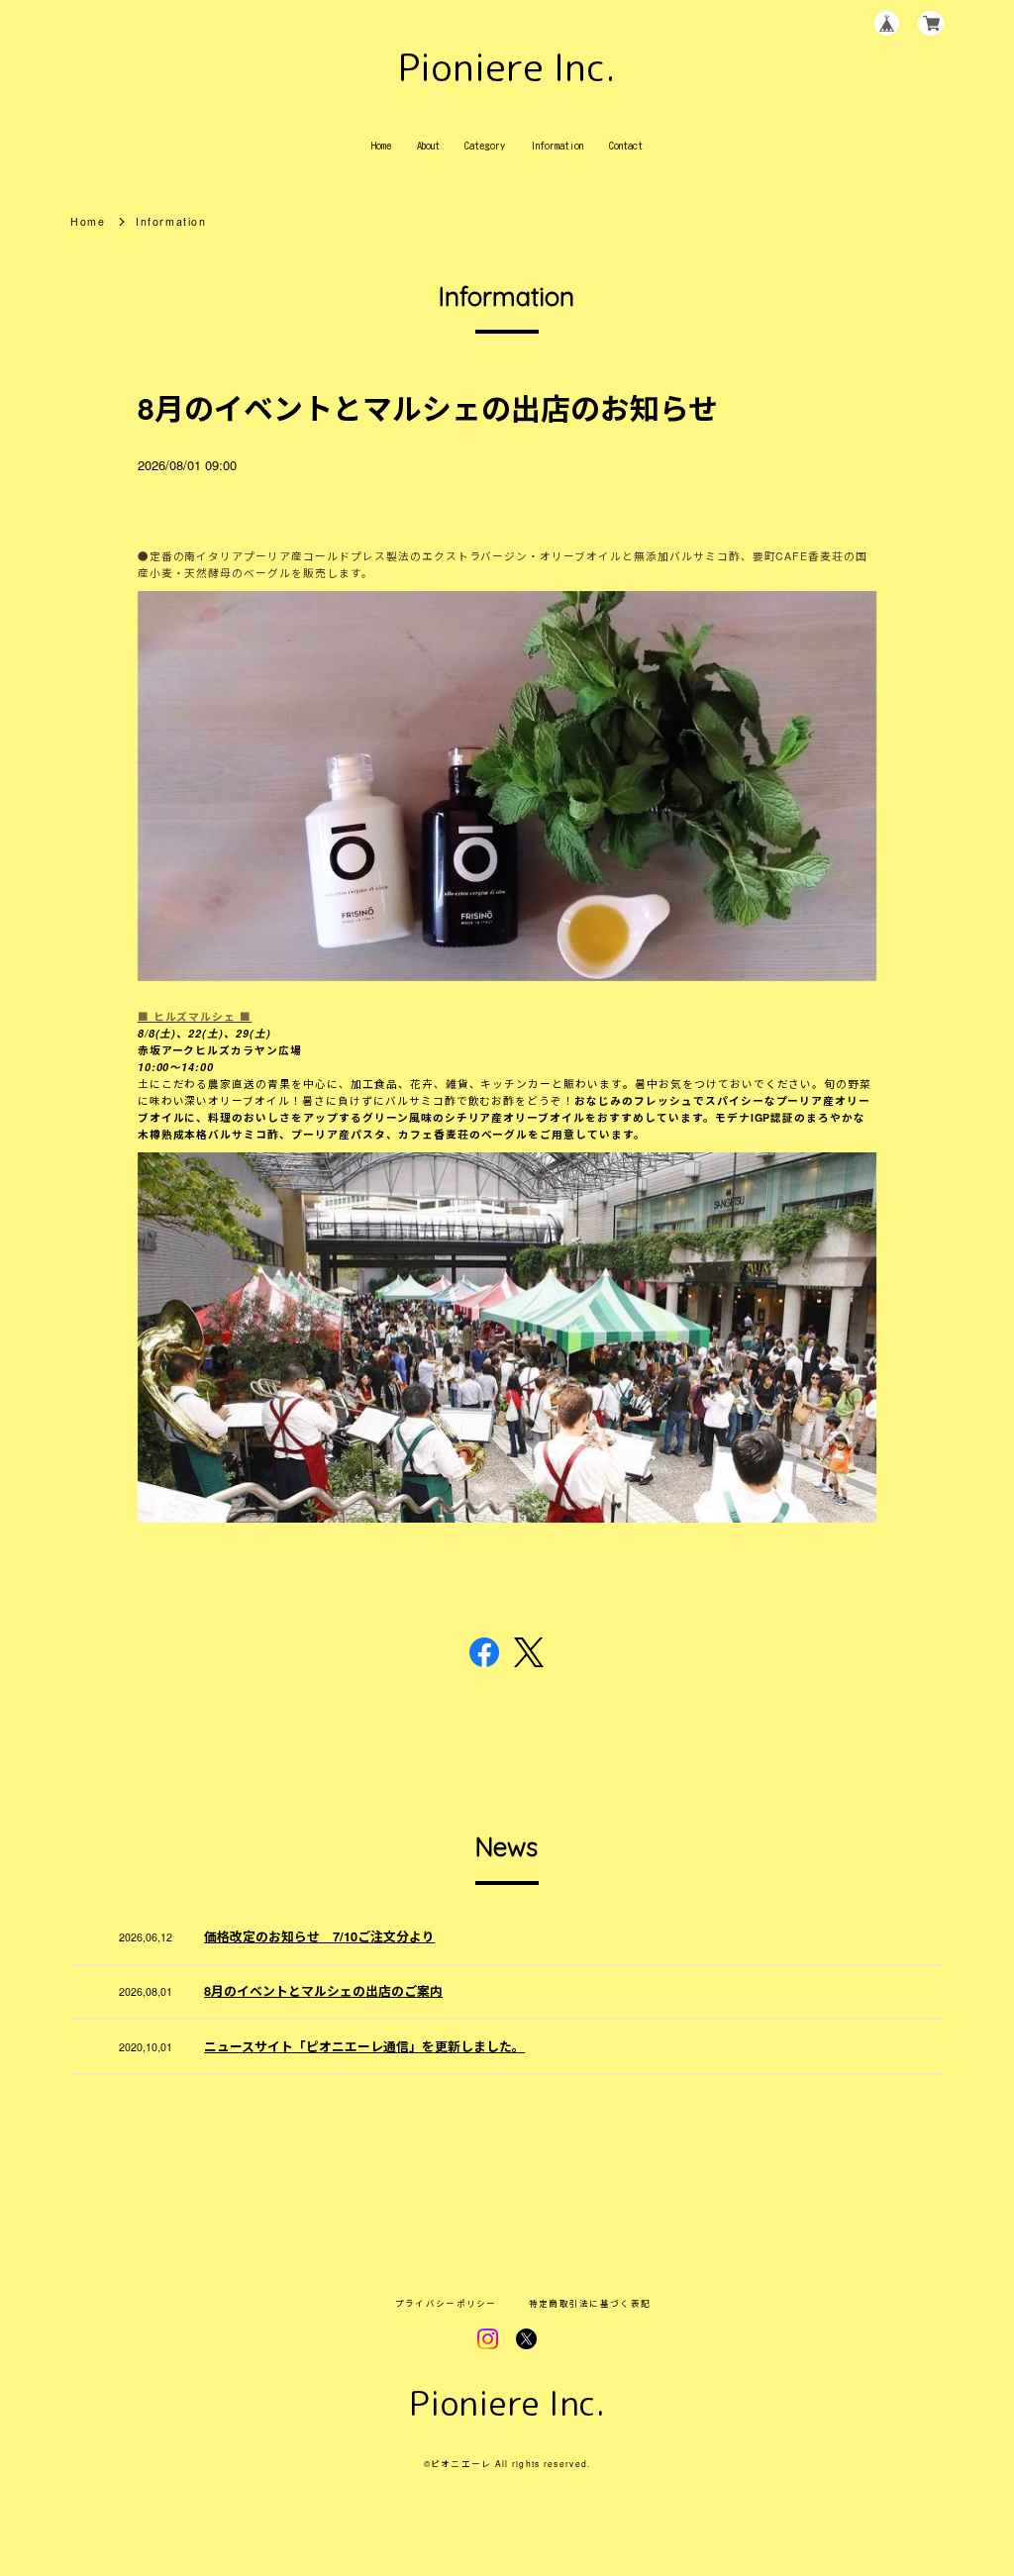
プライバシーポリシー (446, 2303)
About (428, 146)
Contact (626, 146)
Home (381, 146)
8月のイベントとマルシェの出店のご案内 (323, 1991)
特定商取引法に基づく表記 (590, 2303)
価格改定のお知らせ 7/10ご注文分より (319, 1936)
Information (557, 146)
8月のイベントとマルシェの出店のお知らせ (428, 407)
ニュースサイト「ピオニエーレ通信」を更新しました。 (364, 2046)
